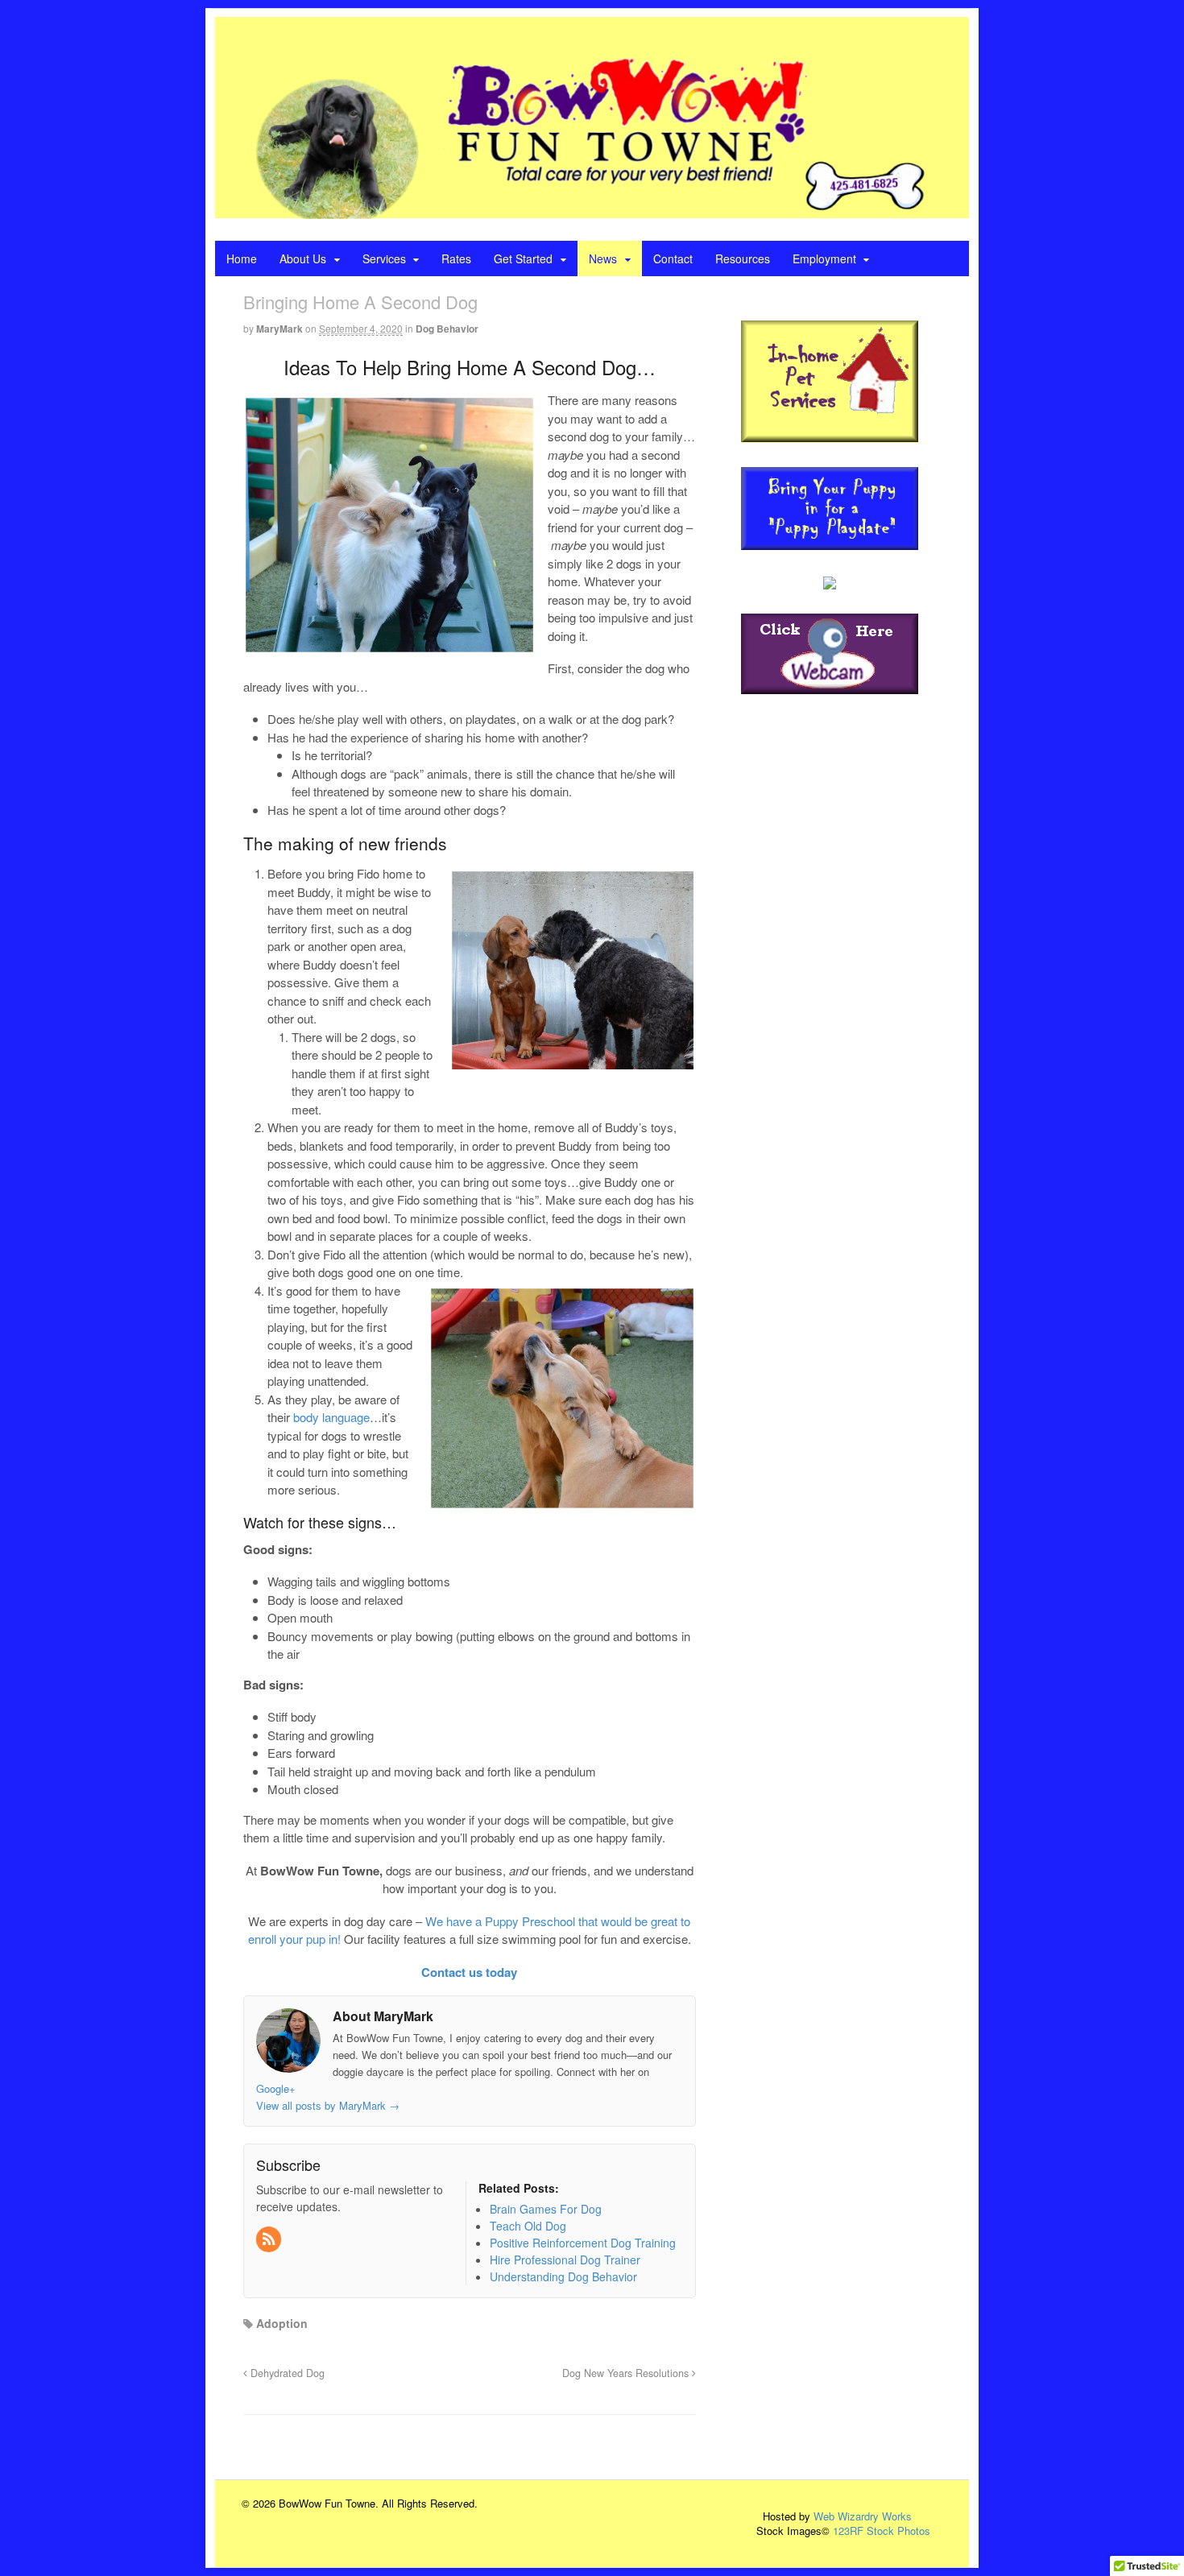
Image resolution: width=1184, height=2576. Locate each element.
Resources (743, 258)
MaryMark (279, 329)
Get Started (523, 258)
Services (384, 258)
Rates (456, 258)
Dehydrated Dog (286, 2373)
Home (242, 258)
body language (331, 1417)
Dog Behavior (447, 329)
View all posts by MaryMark (328, 2105)
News (603, 258)
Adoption (282, 2323)
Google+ (276, 2088)
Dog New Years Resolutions (627, 2373)
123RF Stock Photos (882, 2531)
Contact (673, 258)
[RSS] (270, 2239)
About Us (303, 258)
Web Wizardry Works (863, 2516)
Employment (824, 258)
